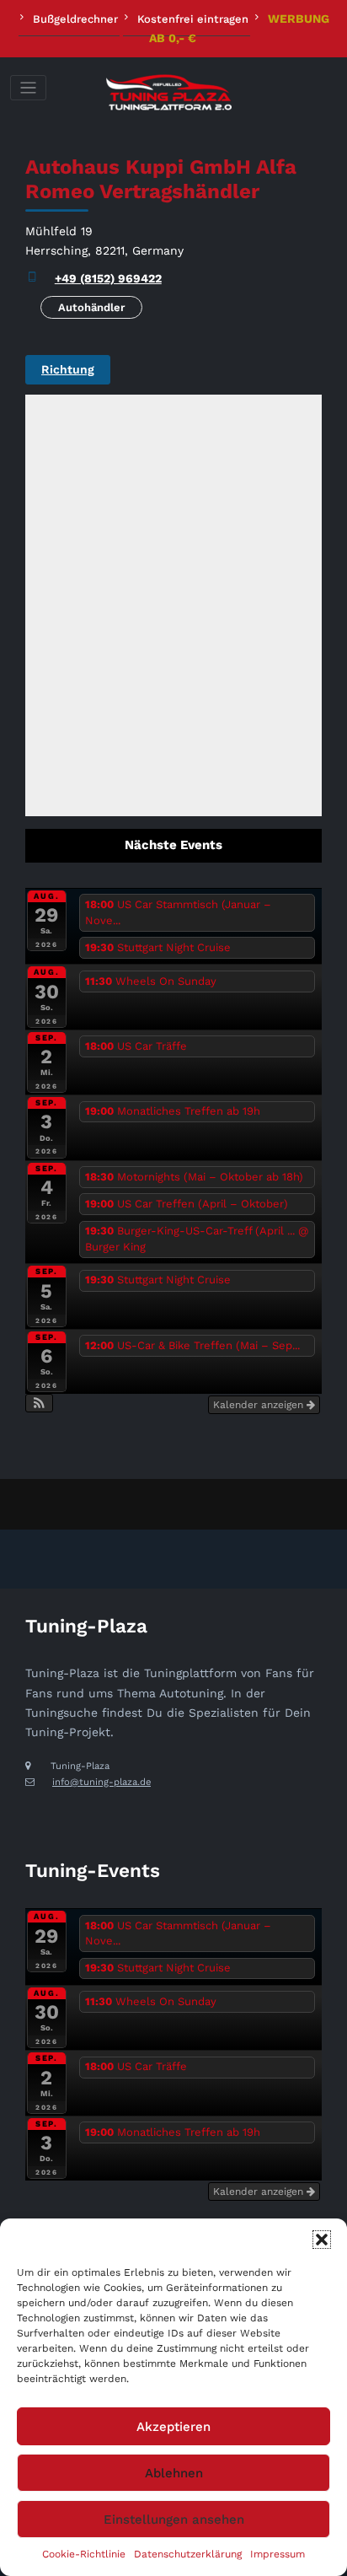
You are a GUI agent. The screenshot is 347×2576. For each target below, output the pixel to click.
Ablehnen (174, 2473)
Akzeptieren (173, 2427)
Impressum (278, 2554)
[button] (322, 2240)
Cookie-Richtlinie (84, 2554)
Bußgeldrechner (75, 19)
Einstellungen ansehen (174, 2520)
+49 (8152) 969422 (108, 278)
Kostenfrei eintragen (193, 19)
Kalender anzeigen (260, 1405)
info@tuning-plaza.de (101, 1782)
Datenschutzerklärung (188, 2554)
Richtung (68, 369)
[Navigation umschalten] (28, 88)
